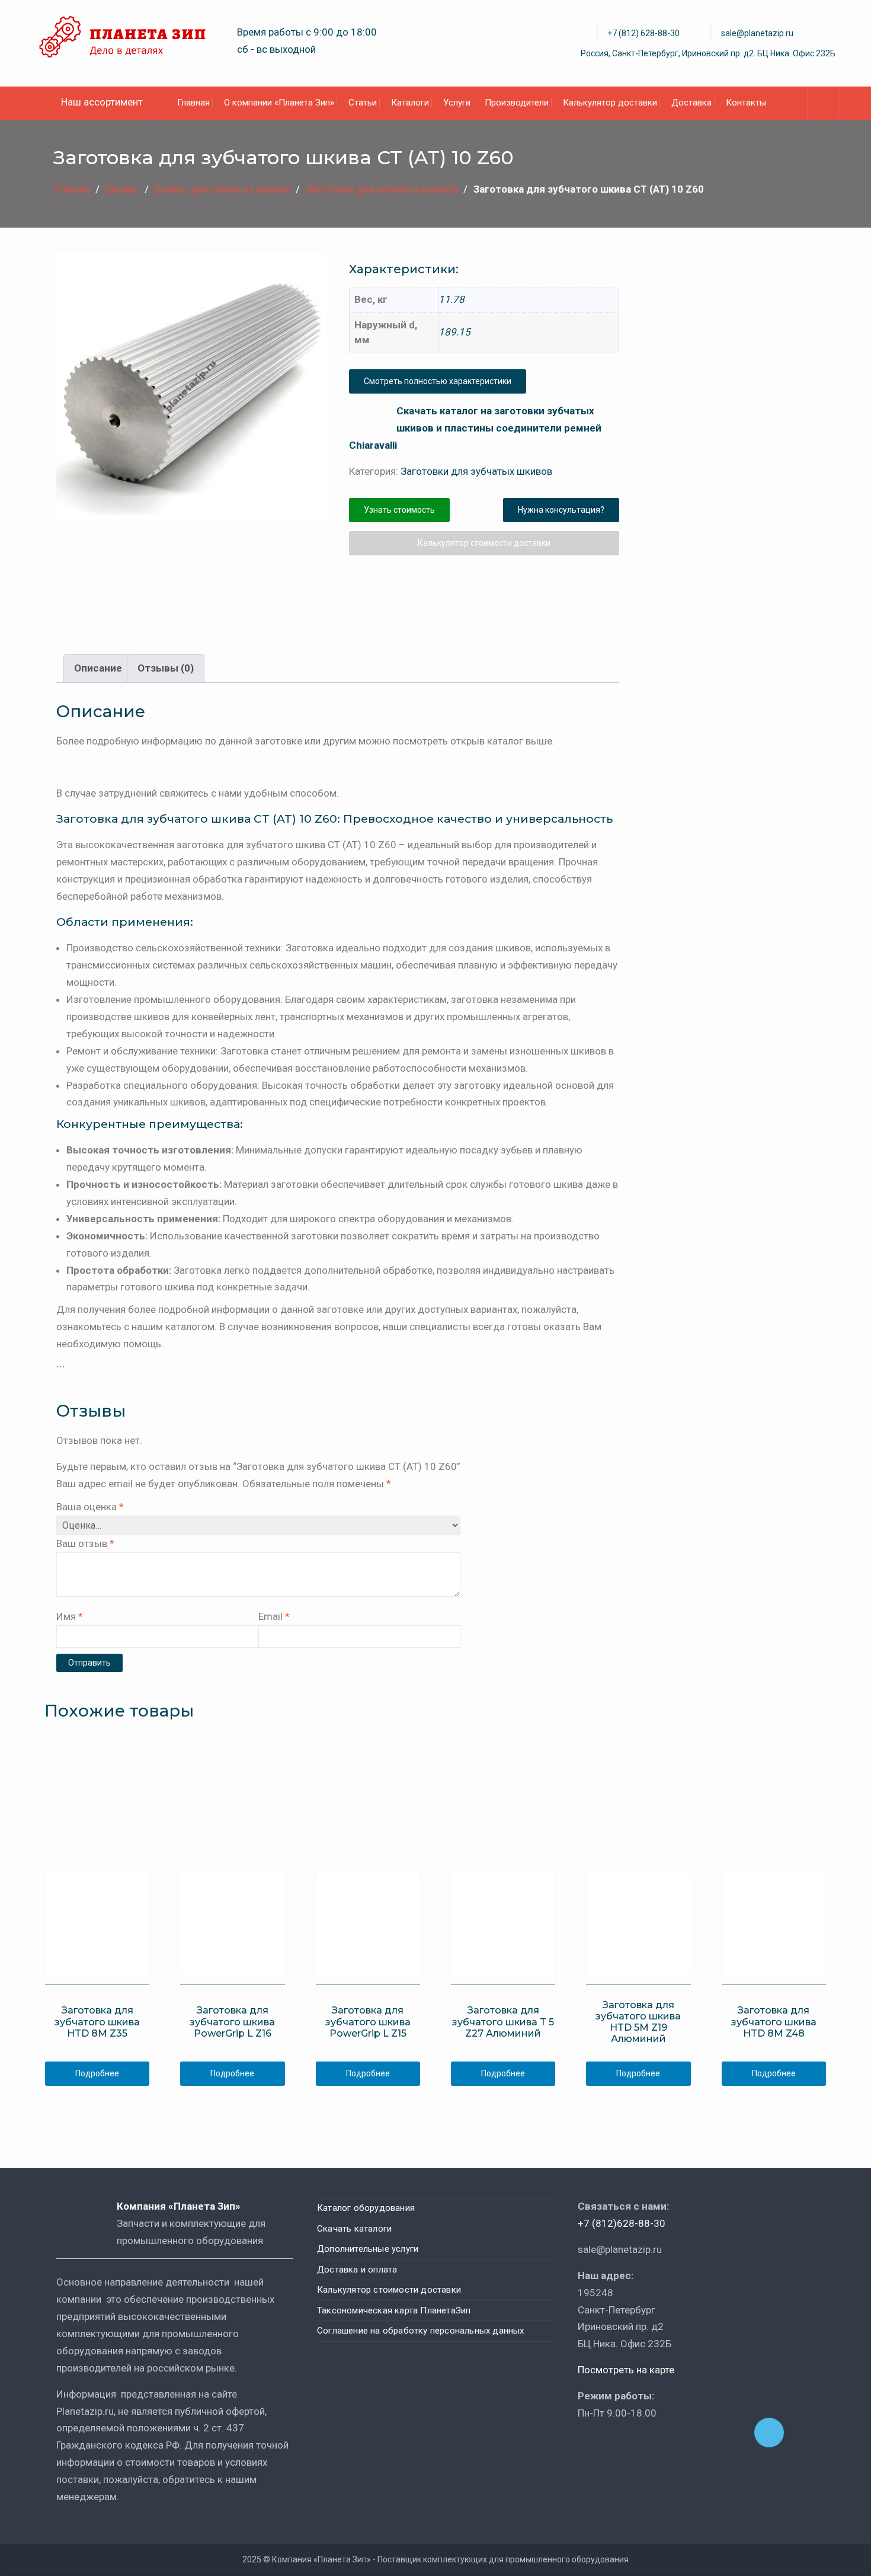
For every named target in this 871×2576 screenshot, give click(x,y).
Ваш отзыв (85, 1543)
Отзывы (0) (166, 668)
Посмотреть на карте (626, 2370)
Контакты (746, 103)
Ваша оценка (90, 1507)
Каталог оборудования (366, 2208)
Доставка (691, 103)
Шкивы (122, 189)
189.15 (454, 332)
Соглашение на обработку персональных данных (421, 2331)
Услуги (457, 103)
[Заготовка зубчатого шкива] (191, 386)
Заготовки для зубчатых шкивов (382, 189)
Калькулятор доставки (610, 103)
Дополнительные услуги (368, 2249)
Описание (98, 668)
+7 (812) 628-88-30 (643, 33)
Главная (193, 103)
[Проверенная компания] (610, 2447)
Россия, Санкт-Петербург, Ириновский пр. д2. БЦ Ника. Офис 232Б (708, 53)
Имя (70, 1616)
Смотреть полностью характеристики (438, 381)
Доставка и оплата (357, 2270)
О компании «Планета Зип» (279, 103)
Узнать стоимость (399, 510)
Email (274, 1616)
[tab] (98, 669)
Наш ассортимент (102, 102)
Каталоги (410, 103)
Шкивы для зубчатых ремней (222, 189)
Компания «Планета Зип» (187, 2206)
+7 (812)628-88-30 (622, 2223)
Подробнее (97, 2073)
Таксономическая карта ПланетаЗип (394, 2310)
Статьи (363, 103)
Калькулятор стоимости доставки (484, 543)
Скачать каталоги (354, 2229)
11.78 (451, 299)
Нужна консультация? (561, 510)
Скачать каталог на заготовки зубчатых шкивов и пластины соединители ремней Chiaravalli (475, 428)
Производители (517, 103)
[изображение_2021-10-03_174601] (237, 578)
